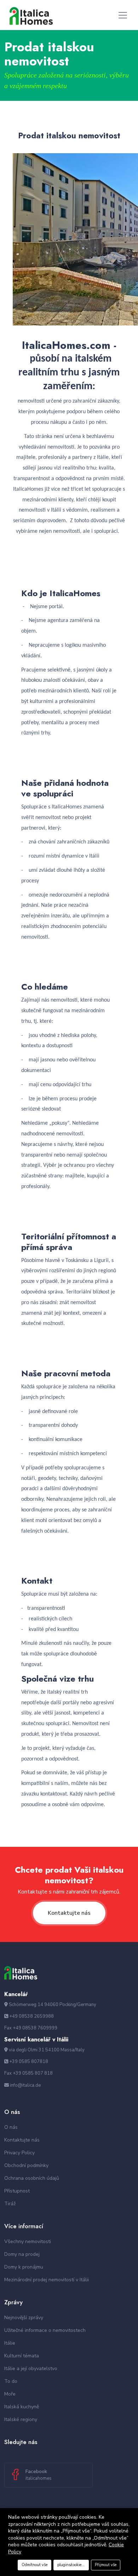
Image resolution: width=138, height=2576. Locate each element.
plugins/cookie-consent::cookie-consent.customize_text (73, 2565)
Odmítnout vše (34, 2565)
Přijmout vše (106, 2565)
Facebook (39, 2475)
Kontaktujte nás (69, 1913)
